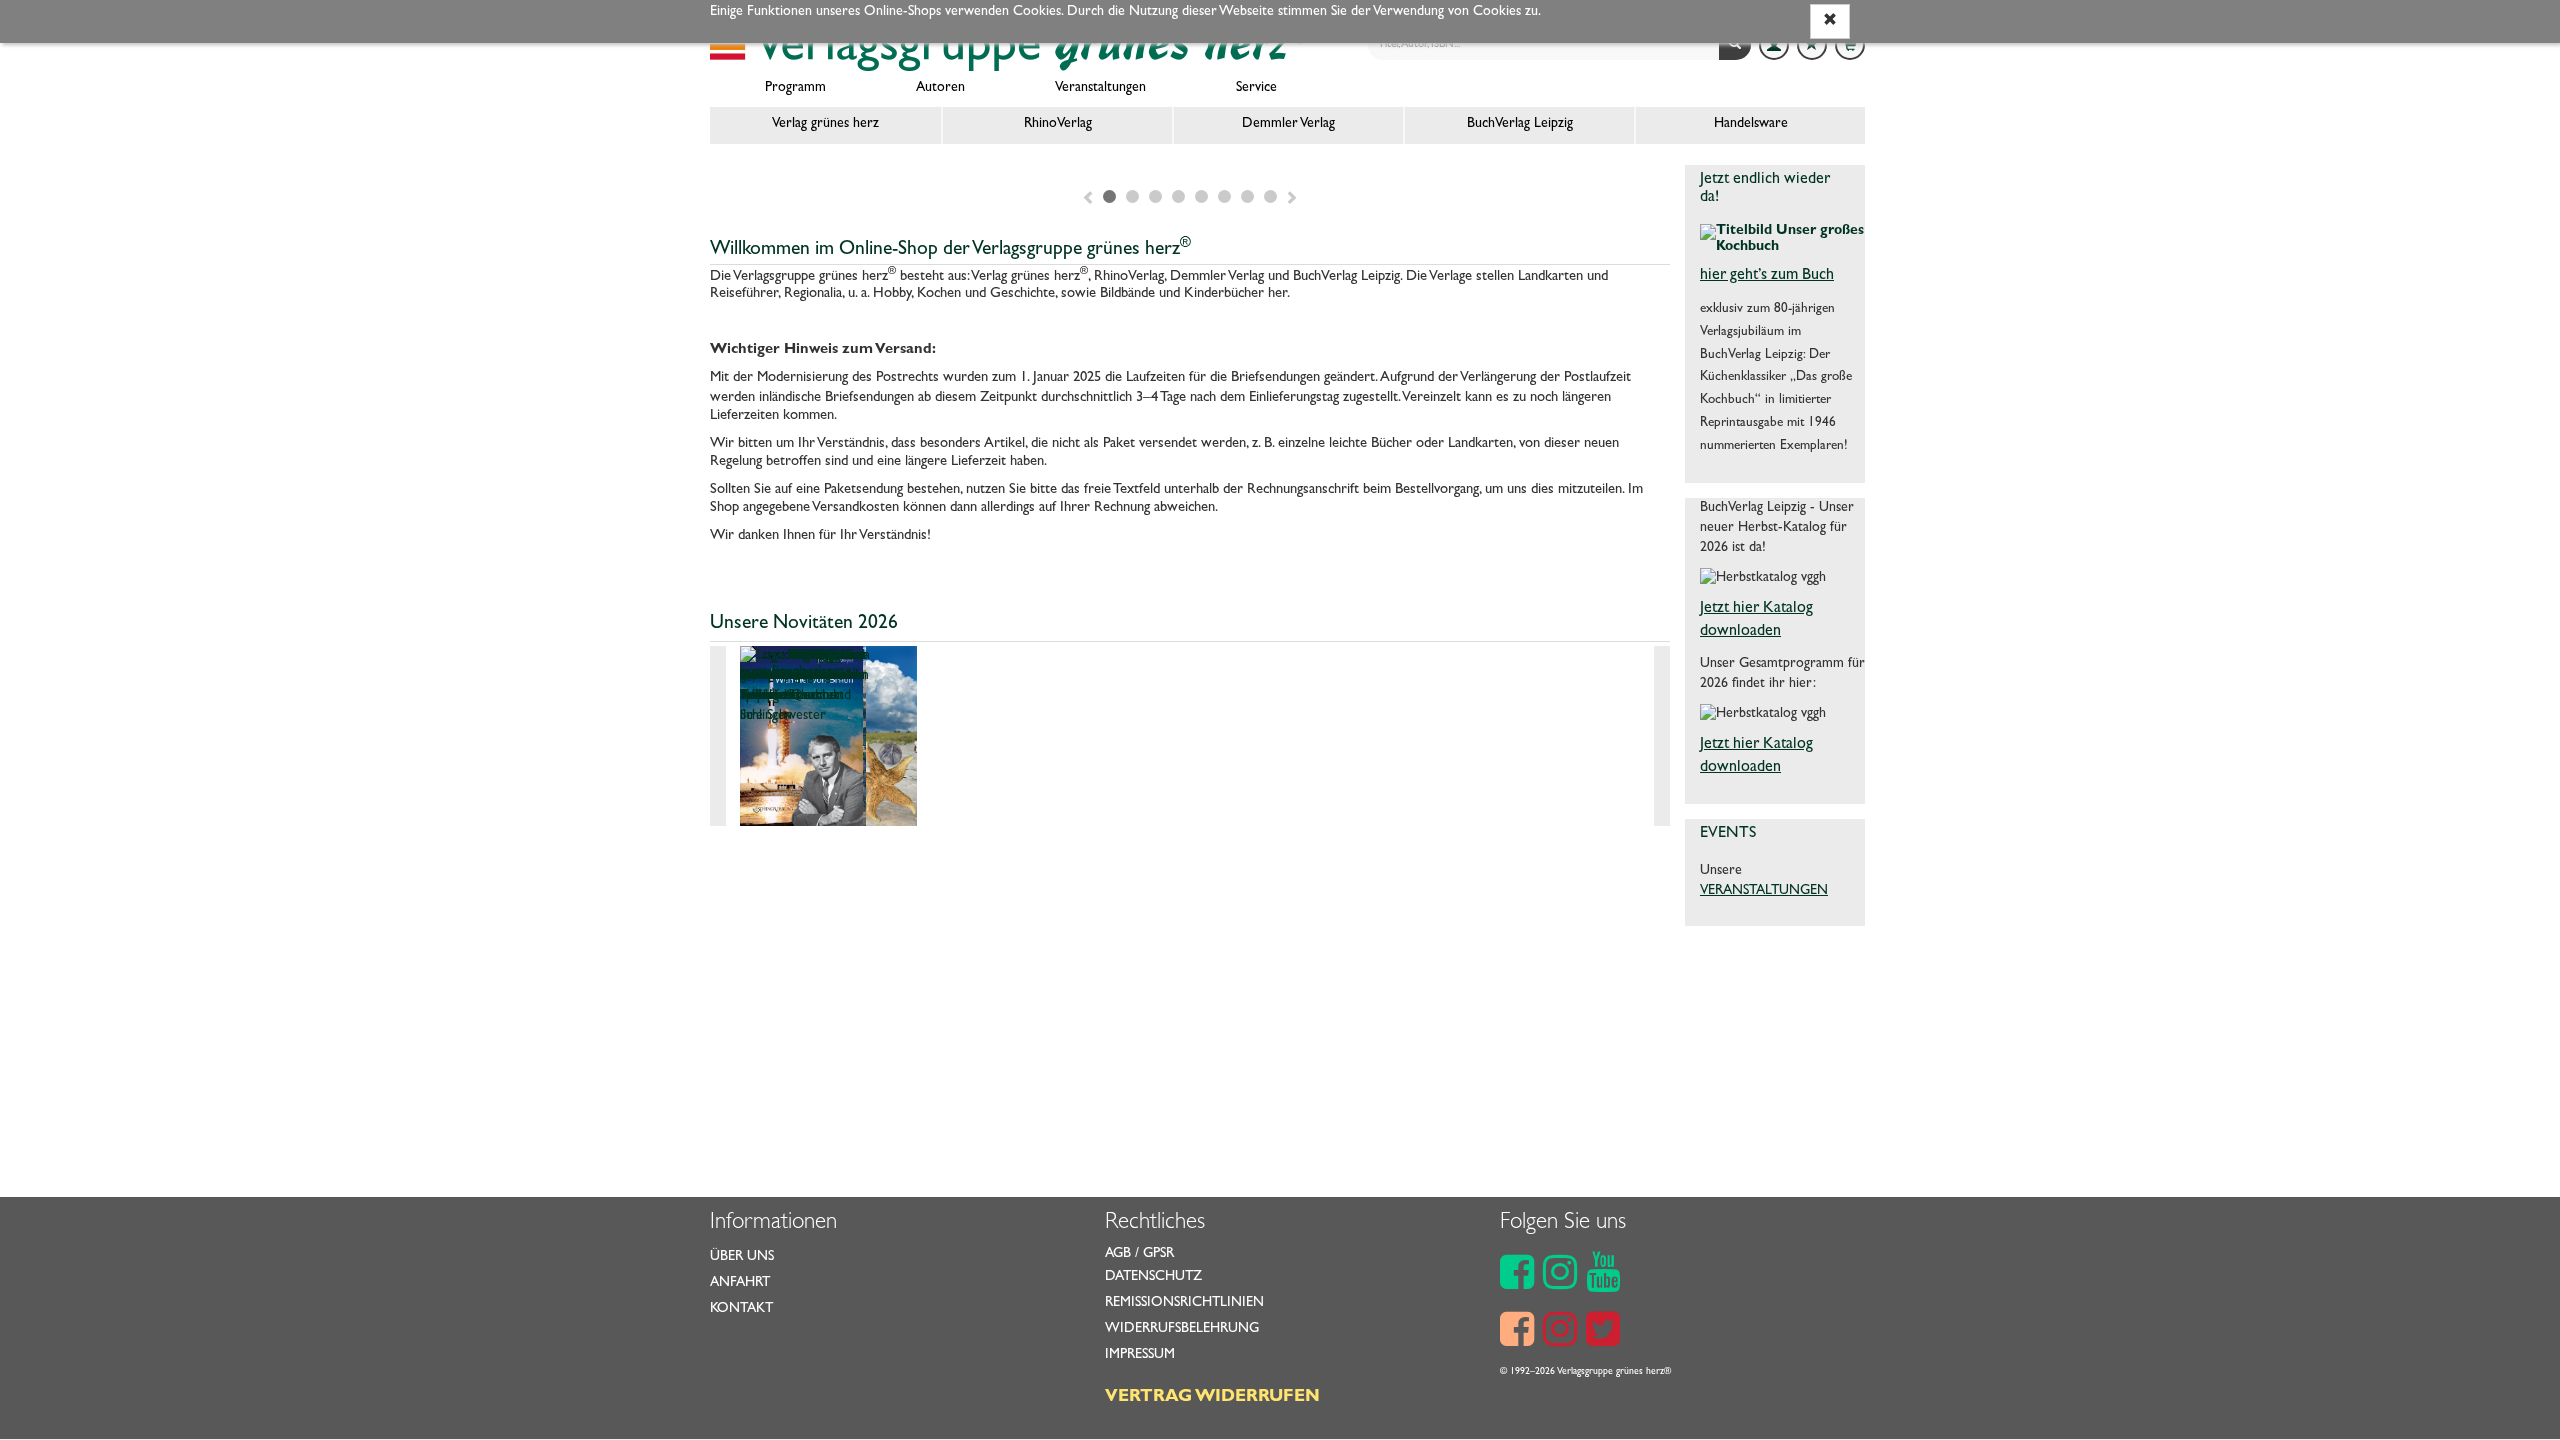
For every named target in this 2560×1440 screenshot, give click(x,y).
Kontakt (741, 1309)
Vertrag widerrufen (1212, 1398)
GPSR (1158, 1254)
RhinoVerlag (1058, 124)
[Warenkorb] (1850, 45)
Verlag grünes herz (825, 124)
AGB (1118, 1254)
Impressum (1140, 1355)
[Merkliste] (1812, 45)
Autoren (940, 88)
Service (1256, 88)
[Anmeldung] (1774, 45)
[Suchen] (1735, 45)
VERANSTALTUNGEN (1764, 891)
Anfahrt (740, 1283)
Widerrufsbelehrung (1182, 1329)
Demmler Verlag (1288, 124)
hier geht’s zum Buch (1767, 276)
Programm (795, 88)
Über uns (742, 1257)
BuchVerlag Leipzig (1520, 124)
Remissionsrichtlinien (1184, 1303)
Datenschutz (1153, 1277)
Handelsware (1751, 124)
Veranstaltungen (1100, 88)
